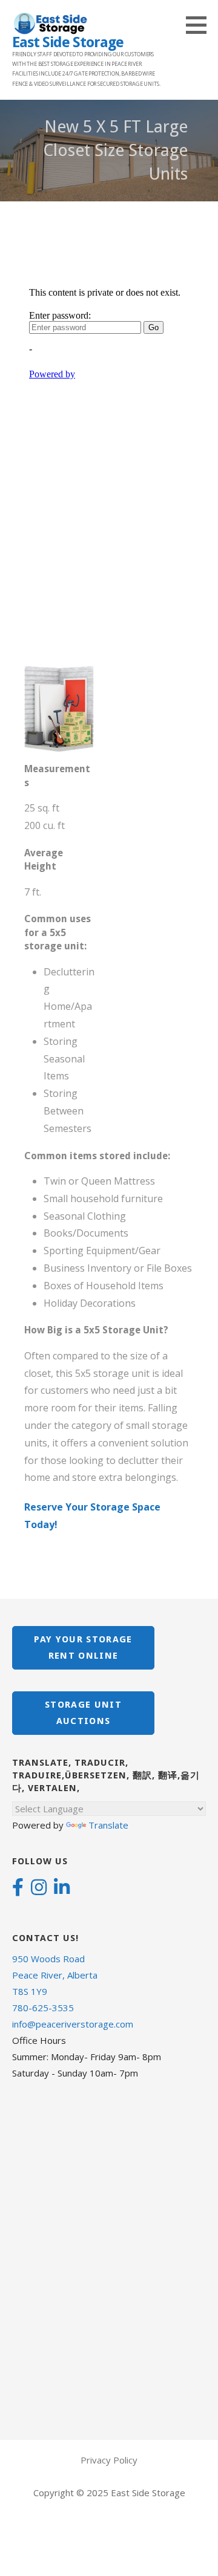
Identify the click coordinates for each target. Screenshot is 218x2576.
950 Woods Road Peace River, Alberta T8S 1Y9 (55, 1975)
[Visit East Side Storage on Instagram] (39, 1888)
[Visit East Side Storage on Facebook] (18, 1888)
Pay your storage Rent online (83, 1647)
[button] (200, 25)
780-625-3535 (43, 2008)
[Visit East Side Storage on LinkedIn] (62, 1888)
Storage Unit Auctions (83, 1713)
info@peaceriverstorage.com (73, 2024)
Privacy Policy (109, 2460)
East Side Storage (68, 42)
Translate (108, 1825)
